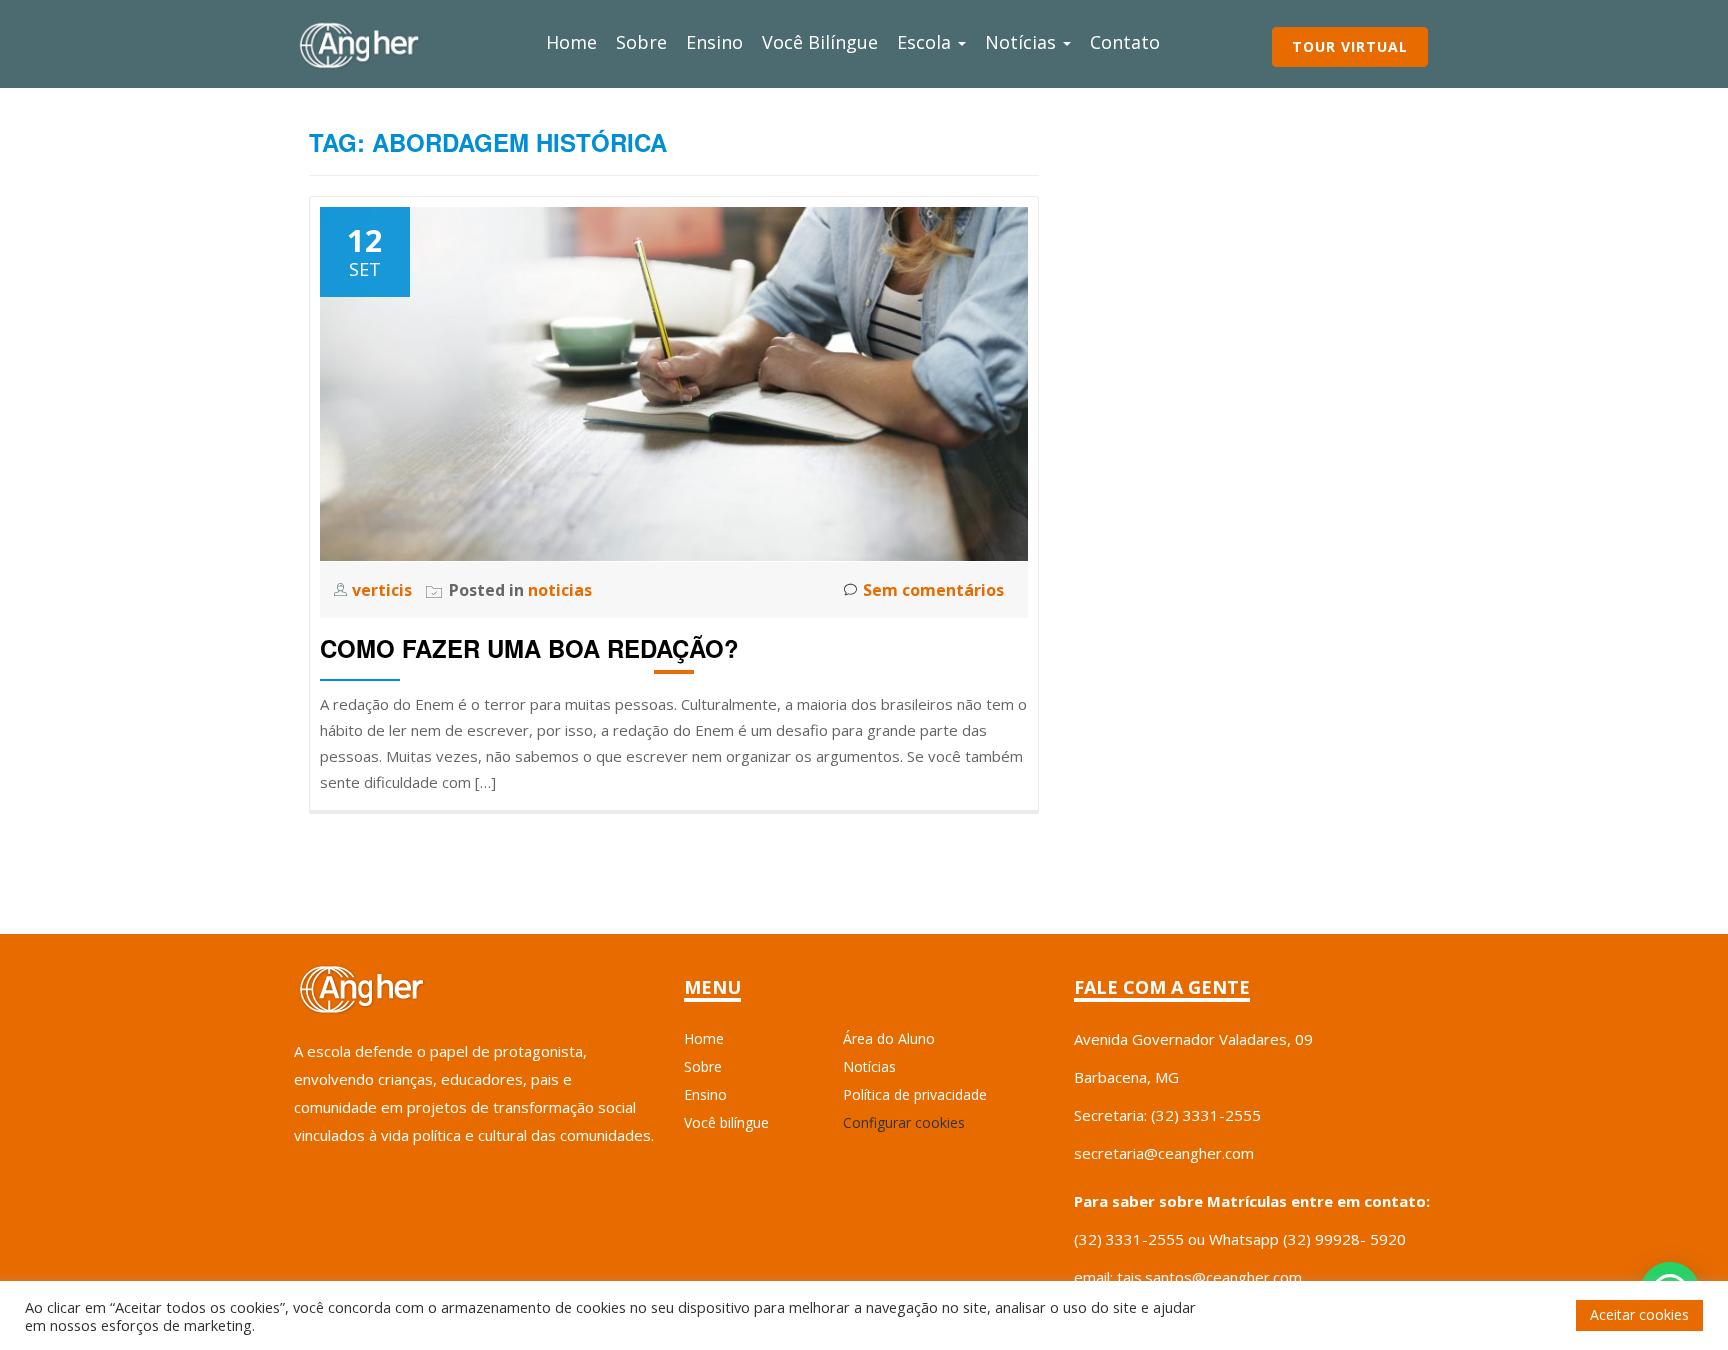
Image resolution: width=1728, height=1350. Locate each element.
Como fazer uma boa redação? (529, 648)
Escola (926, 42)
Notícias (1023, 42)
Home (571, 42)
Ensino (714, 42)
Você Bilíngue (820, 42)
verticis (384, 590)
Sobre (641, 42)
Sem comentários (933, 590)
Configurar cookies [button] (904, 1122)
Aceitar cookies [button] (1639, 1314)
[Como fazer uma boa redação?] (674, 382)
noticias (560, 590)
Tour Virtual (1350, 46)
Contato (1125, 42)
